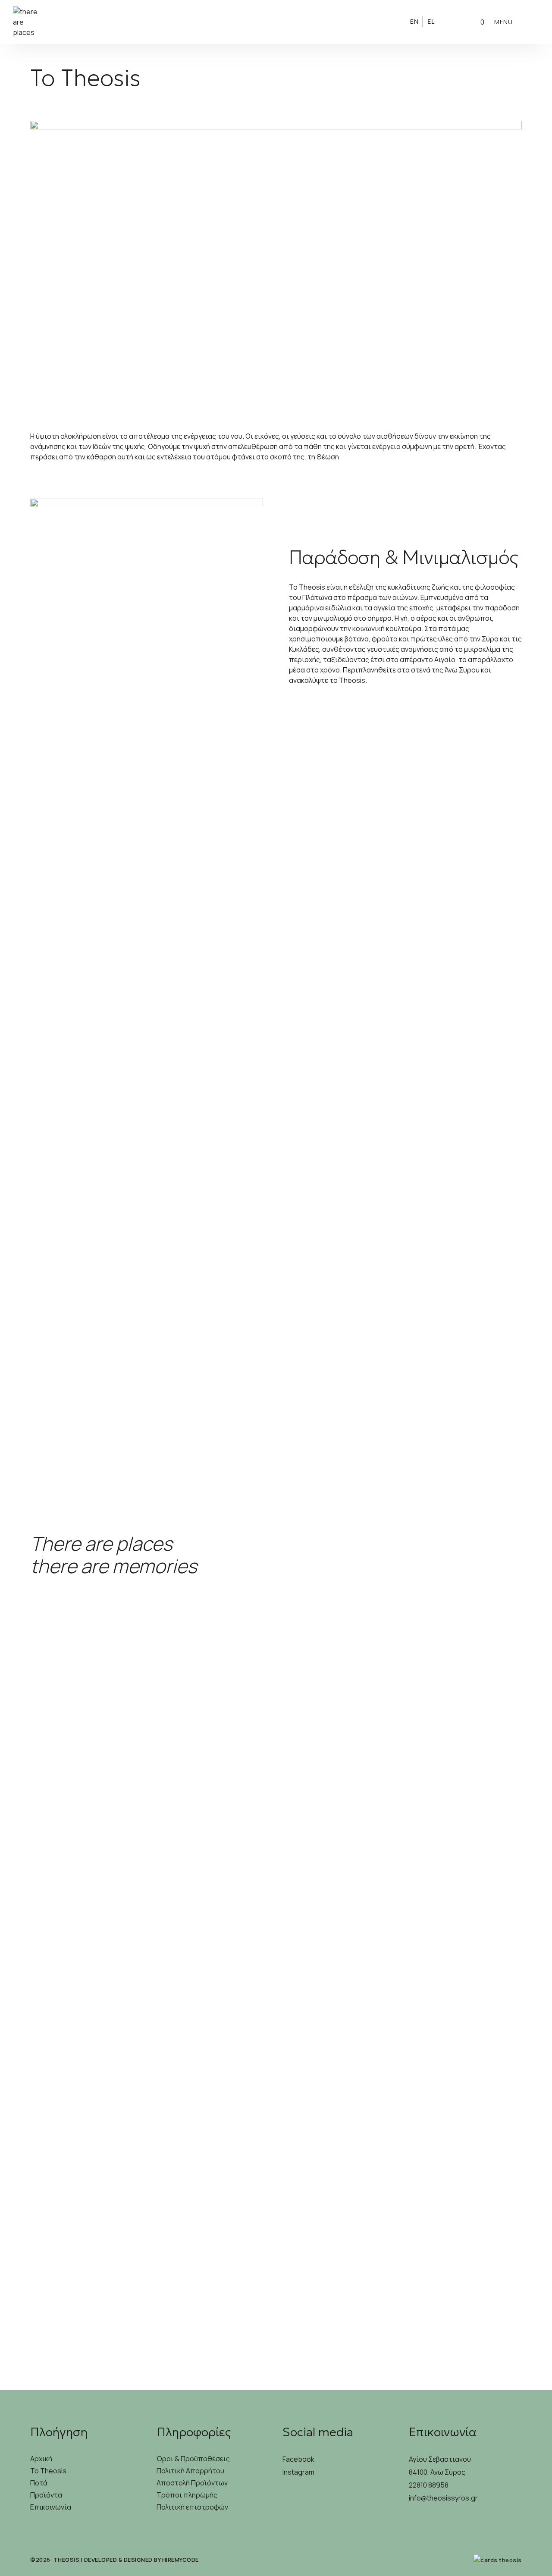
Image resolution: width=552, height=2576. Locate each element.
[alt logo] (276, 22)
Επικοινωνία (51, 2507)
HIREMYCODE (180, 2560)
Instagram (298, 2472)
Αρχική (41, 2459)
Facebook (298, 2459)
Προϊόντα (46, 2495)
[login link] (453, 21)
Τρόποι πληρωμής (187, 2495)
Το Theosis (48, 2471)
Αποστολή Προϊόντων (192, 2483)
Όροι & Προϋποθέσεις (193, 2459)
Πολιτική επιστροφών (192, 2507)
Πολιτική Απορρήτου (190, 2471)
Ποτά (39, 2483)
